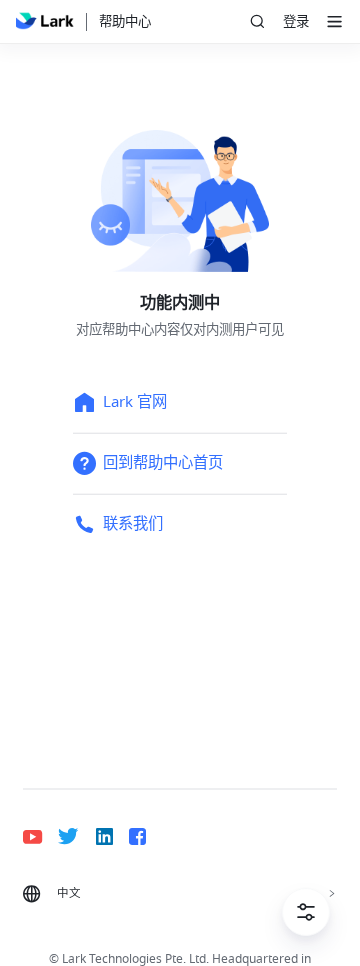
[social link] (40, 836)
